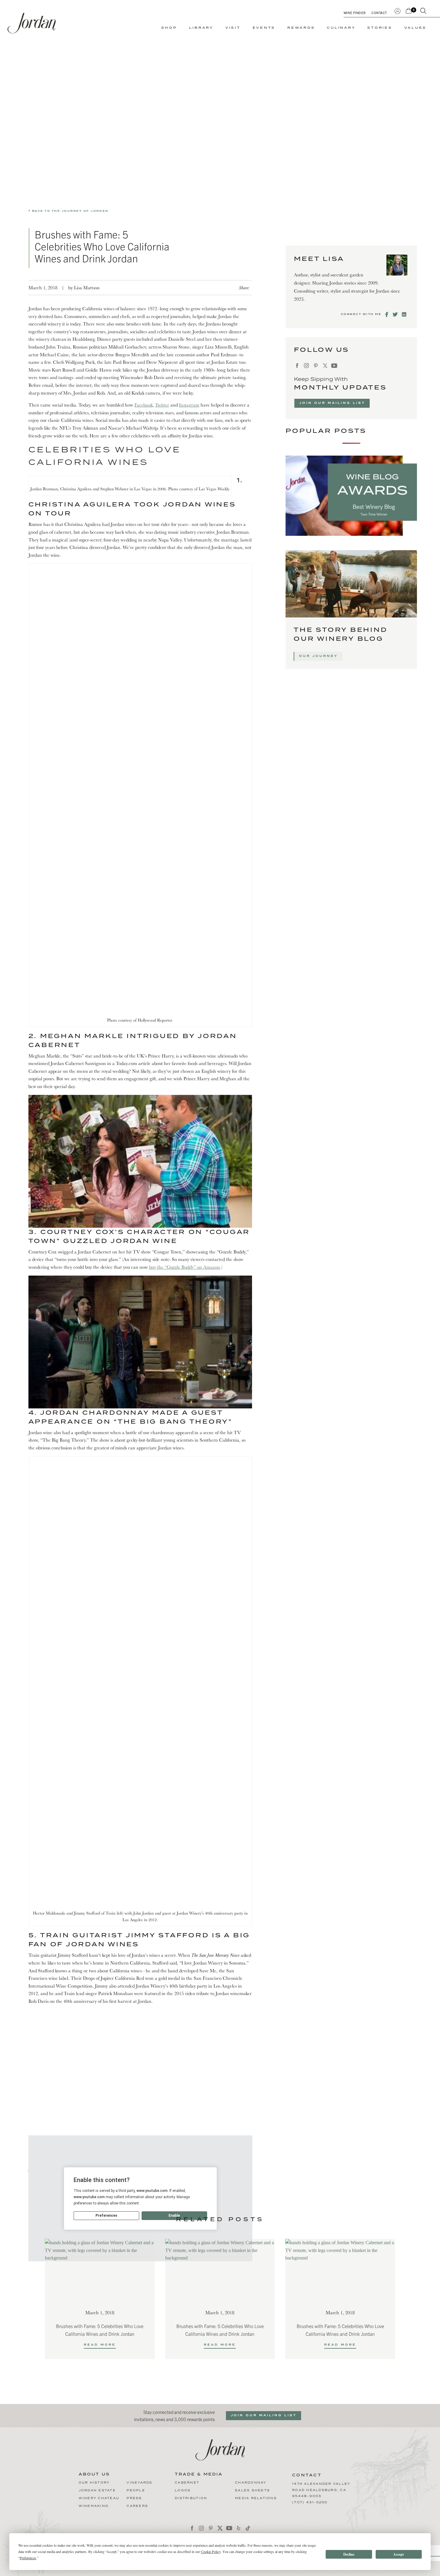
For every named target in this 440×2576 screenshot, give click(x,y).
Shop (169, 28)
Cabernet (187, 2483)
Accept (399, 2554)
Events (264, 28)
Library (201, 28)
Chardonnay (251, 2483)
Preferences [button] (28, 2558)
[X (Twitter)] (325, 366)
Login (397, 10)
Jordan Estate (97, 2490)
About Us (94, 2475)
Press (134, 2498)
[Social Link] (387, 314)
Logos (183, 2490)
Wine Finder (355, 13)
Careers (137, 2506)
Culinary (341, 28)
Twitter (162, 405)
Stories (380, 28)
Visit (233, 28)
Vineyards (139, 2483)
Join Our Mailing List (332, 403)
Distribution (191, 2498)
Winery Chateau (99, 2498)
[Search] (423, 12)
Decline (349, 2554)
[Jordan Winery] (32, 23)
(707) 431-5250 (310, 2502)
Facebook (144, 405)
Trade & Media (199, 2475)
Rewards (301, 28)
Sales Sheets (252, 2490)
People (136, 2490)
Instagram (189, 405)
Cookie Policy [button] (211, 2551)
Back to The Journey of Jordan (69, 211)
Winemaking (94, 2506)
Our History (94, 2483)
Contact (379, 13)
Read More (100, 2345)
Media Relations (256, 2498)
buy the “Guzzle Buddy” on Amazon (185, 1267)
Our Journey (318, 656)
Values (416, 28)
